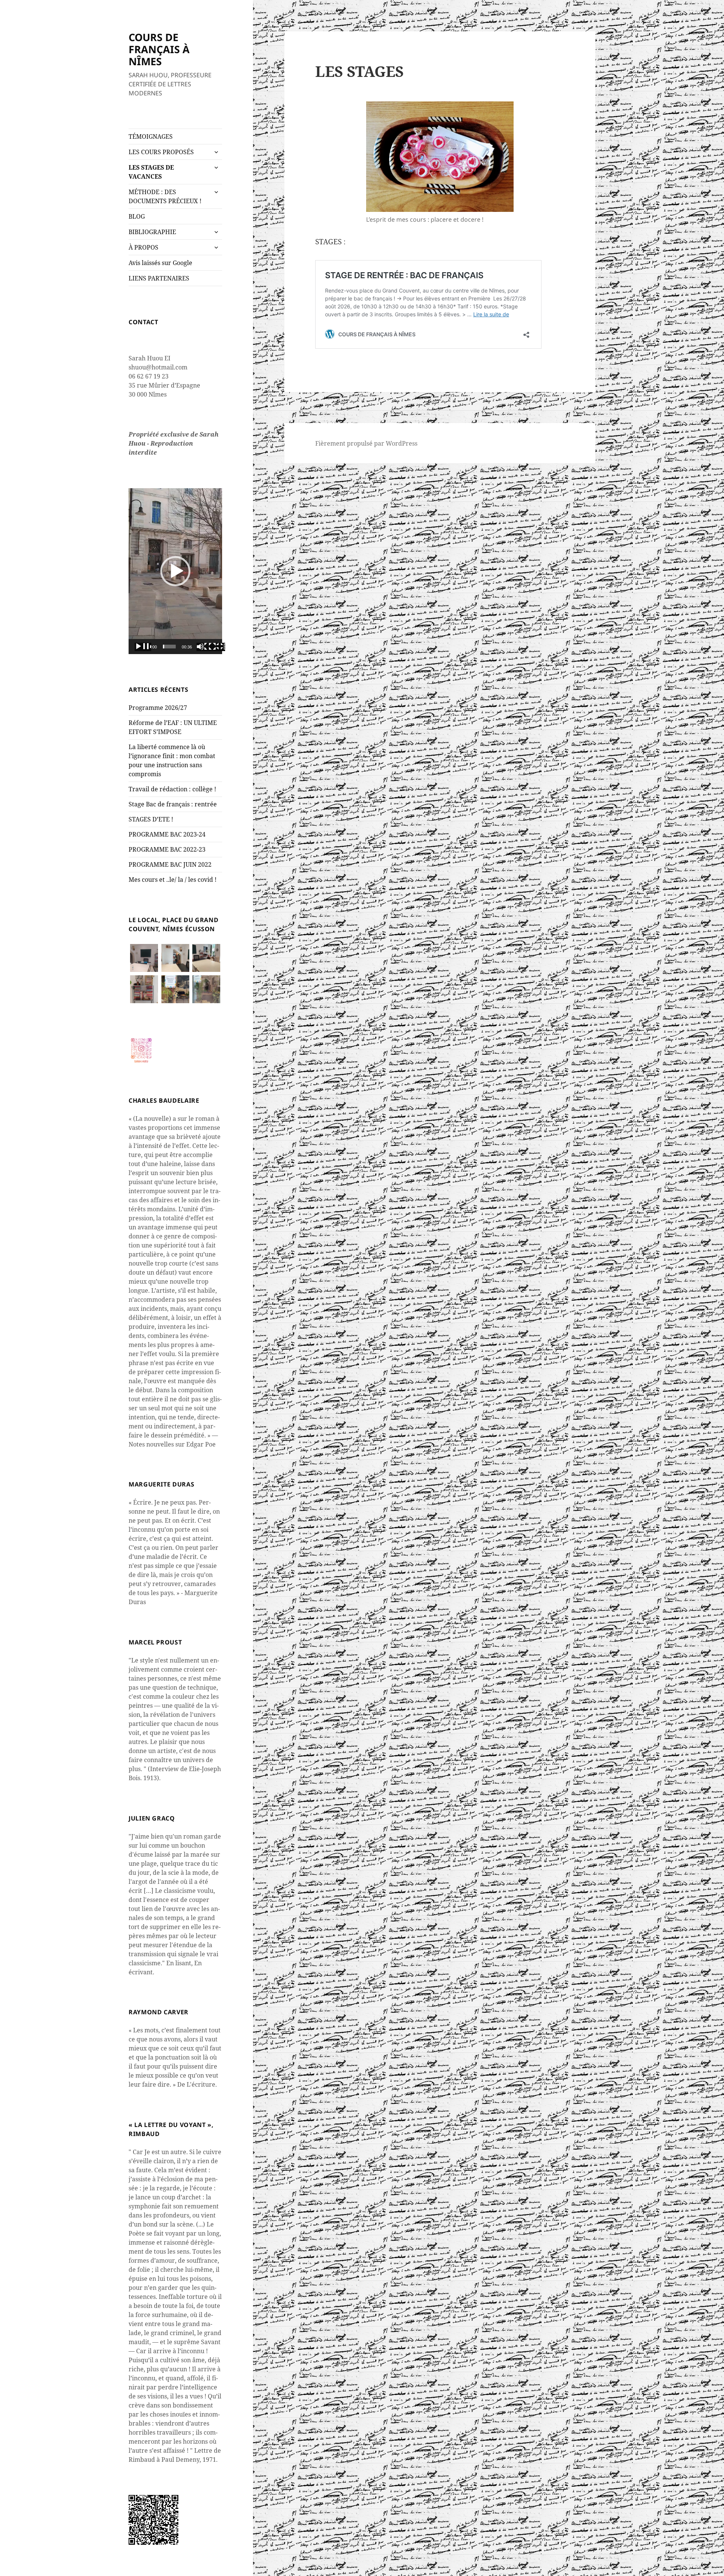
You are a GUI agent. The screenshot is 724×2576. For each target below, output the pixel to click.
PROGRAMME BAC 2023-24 (167, 834)
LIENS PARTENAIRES (159, 278)
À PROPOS (143, 247)
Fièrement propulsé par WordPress (366, 443)
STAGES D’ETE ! (151, 819)
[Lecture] (143, 647)
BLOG (137, 216)
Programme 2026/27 (158, 708)
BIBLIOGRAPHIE (152, 232)
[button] (175, 571)
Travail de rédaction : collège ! (172, 789)
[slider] (169, 647)
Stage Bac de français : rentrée (173, 804)
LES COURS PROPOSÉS (161, 152)
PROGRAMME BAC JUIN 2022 (170, 864)
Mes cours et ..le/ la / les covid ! (173, 880)
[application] (175, 571)
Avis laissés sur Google (160, 263)
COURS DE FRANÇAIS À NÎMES (159, 49)
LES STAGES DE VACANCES (151, 172)
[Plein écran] (217, 647)
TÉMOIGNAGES (151, 136)
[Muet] (205, 647)
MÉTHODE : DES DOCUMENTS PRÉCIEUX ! (165, 196)
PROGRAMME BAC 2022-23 (167, 849)
